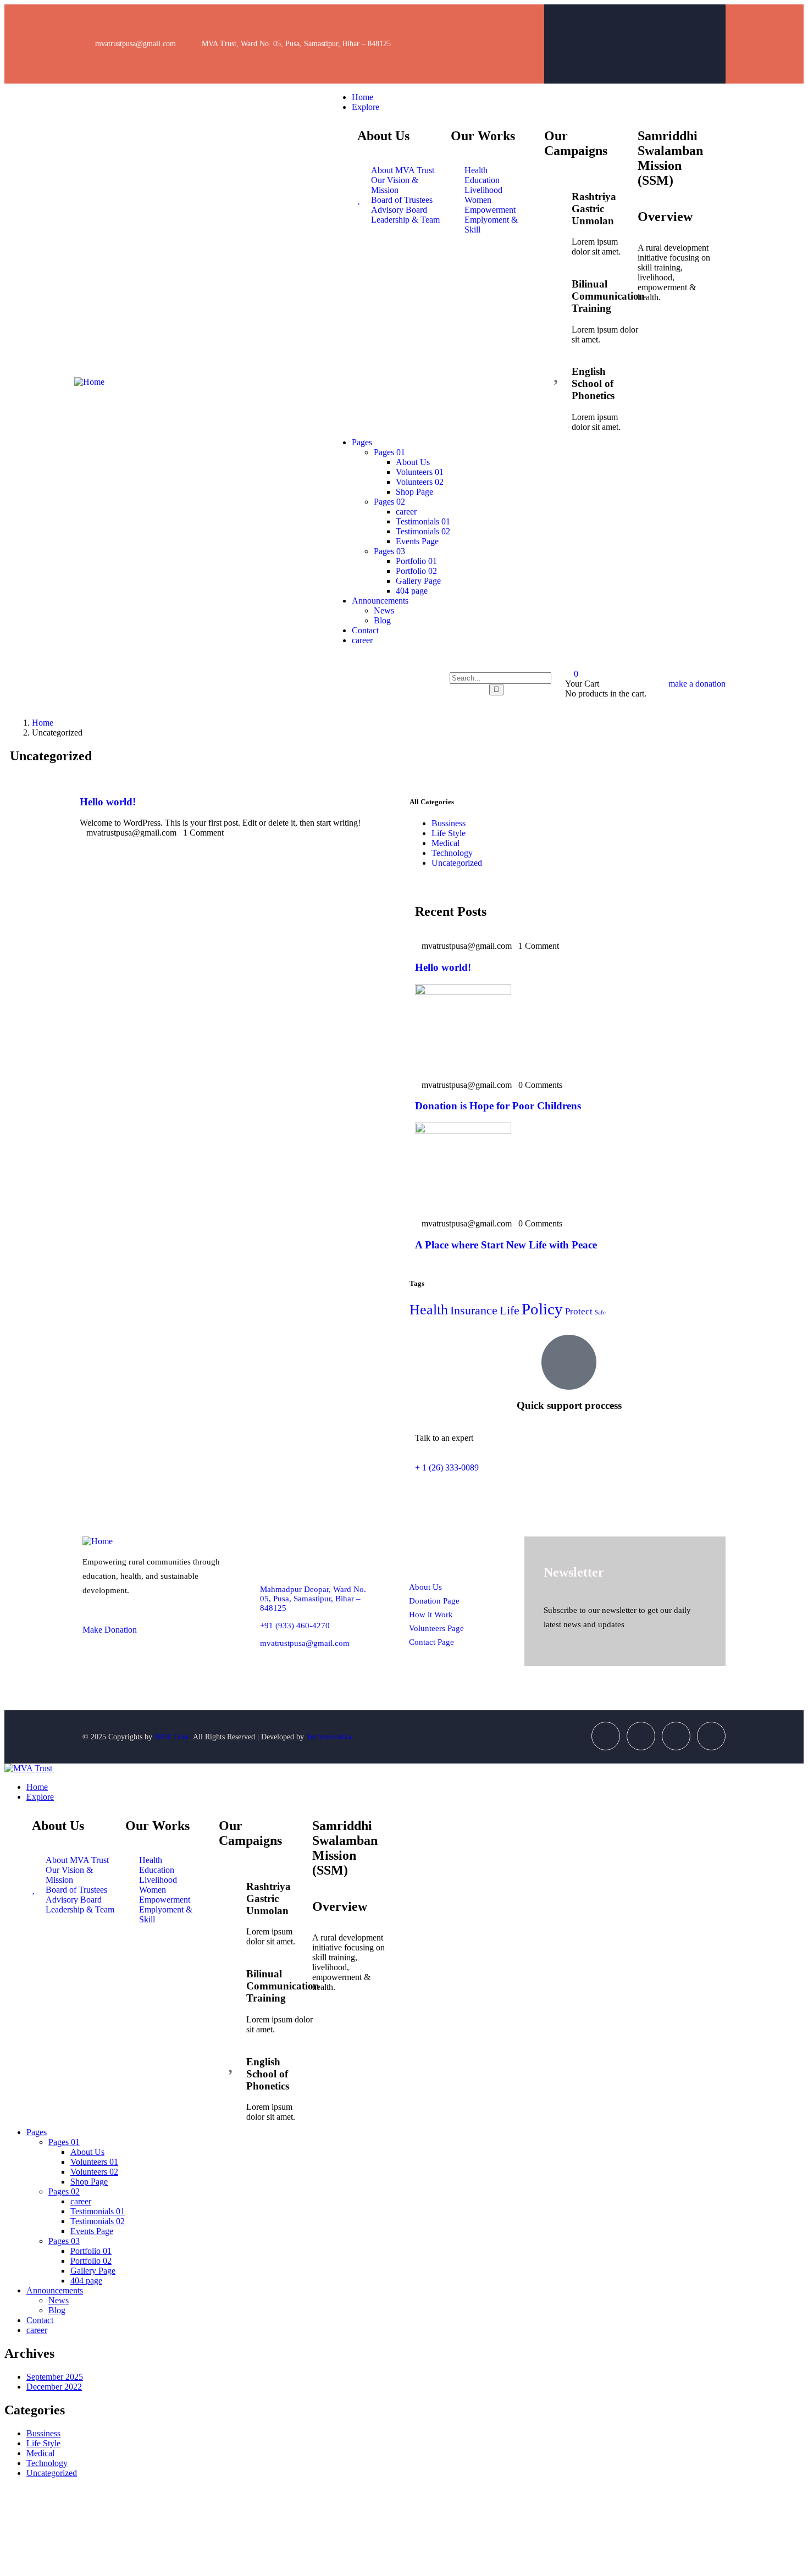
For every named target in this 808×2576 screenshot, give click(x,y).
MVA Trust (172, 1737)
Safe (600, 1312)
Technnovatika (329, 1737)
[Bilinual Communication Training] (558, 281)
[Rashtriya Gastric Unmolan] (558, 194)
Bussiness (449, 823)
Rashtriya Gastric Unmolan (594, 209)
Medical (445, 843)
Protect (579, 1311)
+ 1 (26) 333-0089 (447, 1467)
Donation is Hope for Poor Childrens (498, 1106)
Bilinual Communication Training (608, 296)
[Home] (89, 382)
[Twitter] (663, 28)
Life (510, 1311)
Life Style (449, 833)
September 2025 (55, 2377)
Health (429, 1310)
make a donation (697, 684)
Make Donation (110, 1630)
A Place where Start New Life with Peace (506, 1245)
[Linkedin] (711, 1736)
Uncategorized (457, 863)
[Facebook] (619, 28)
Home (43, 723)
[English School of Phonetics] (558, 369)
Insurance (474, 1311)
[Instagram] (706, 28)
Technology (452, 853)
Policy (542, 1309)
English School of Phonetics (593, 383)
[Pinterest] (706, 58)
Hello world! (108, 802)
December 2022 (54, 2387)
